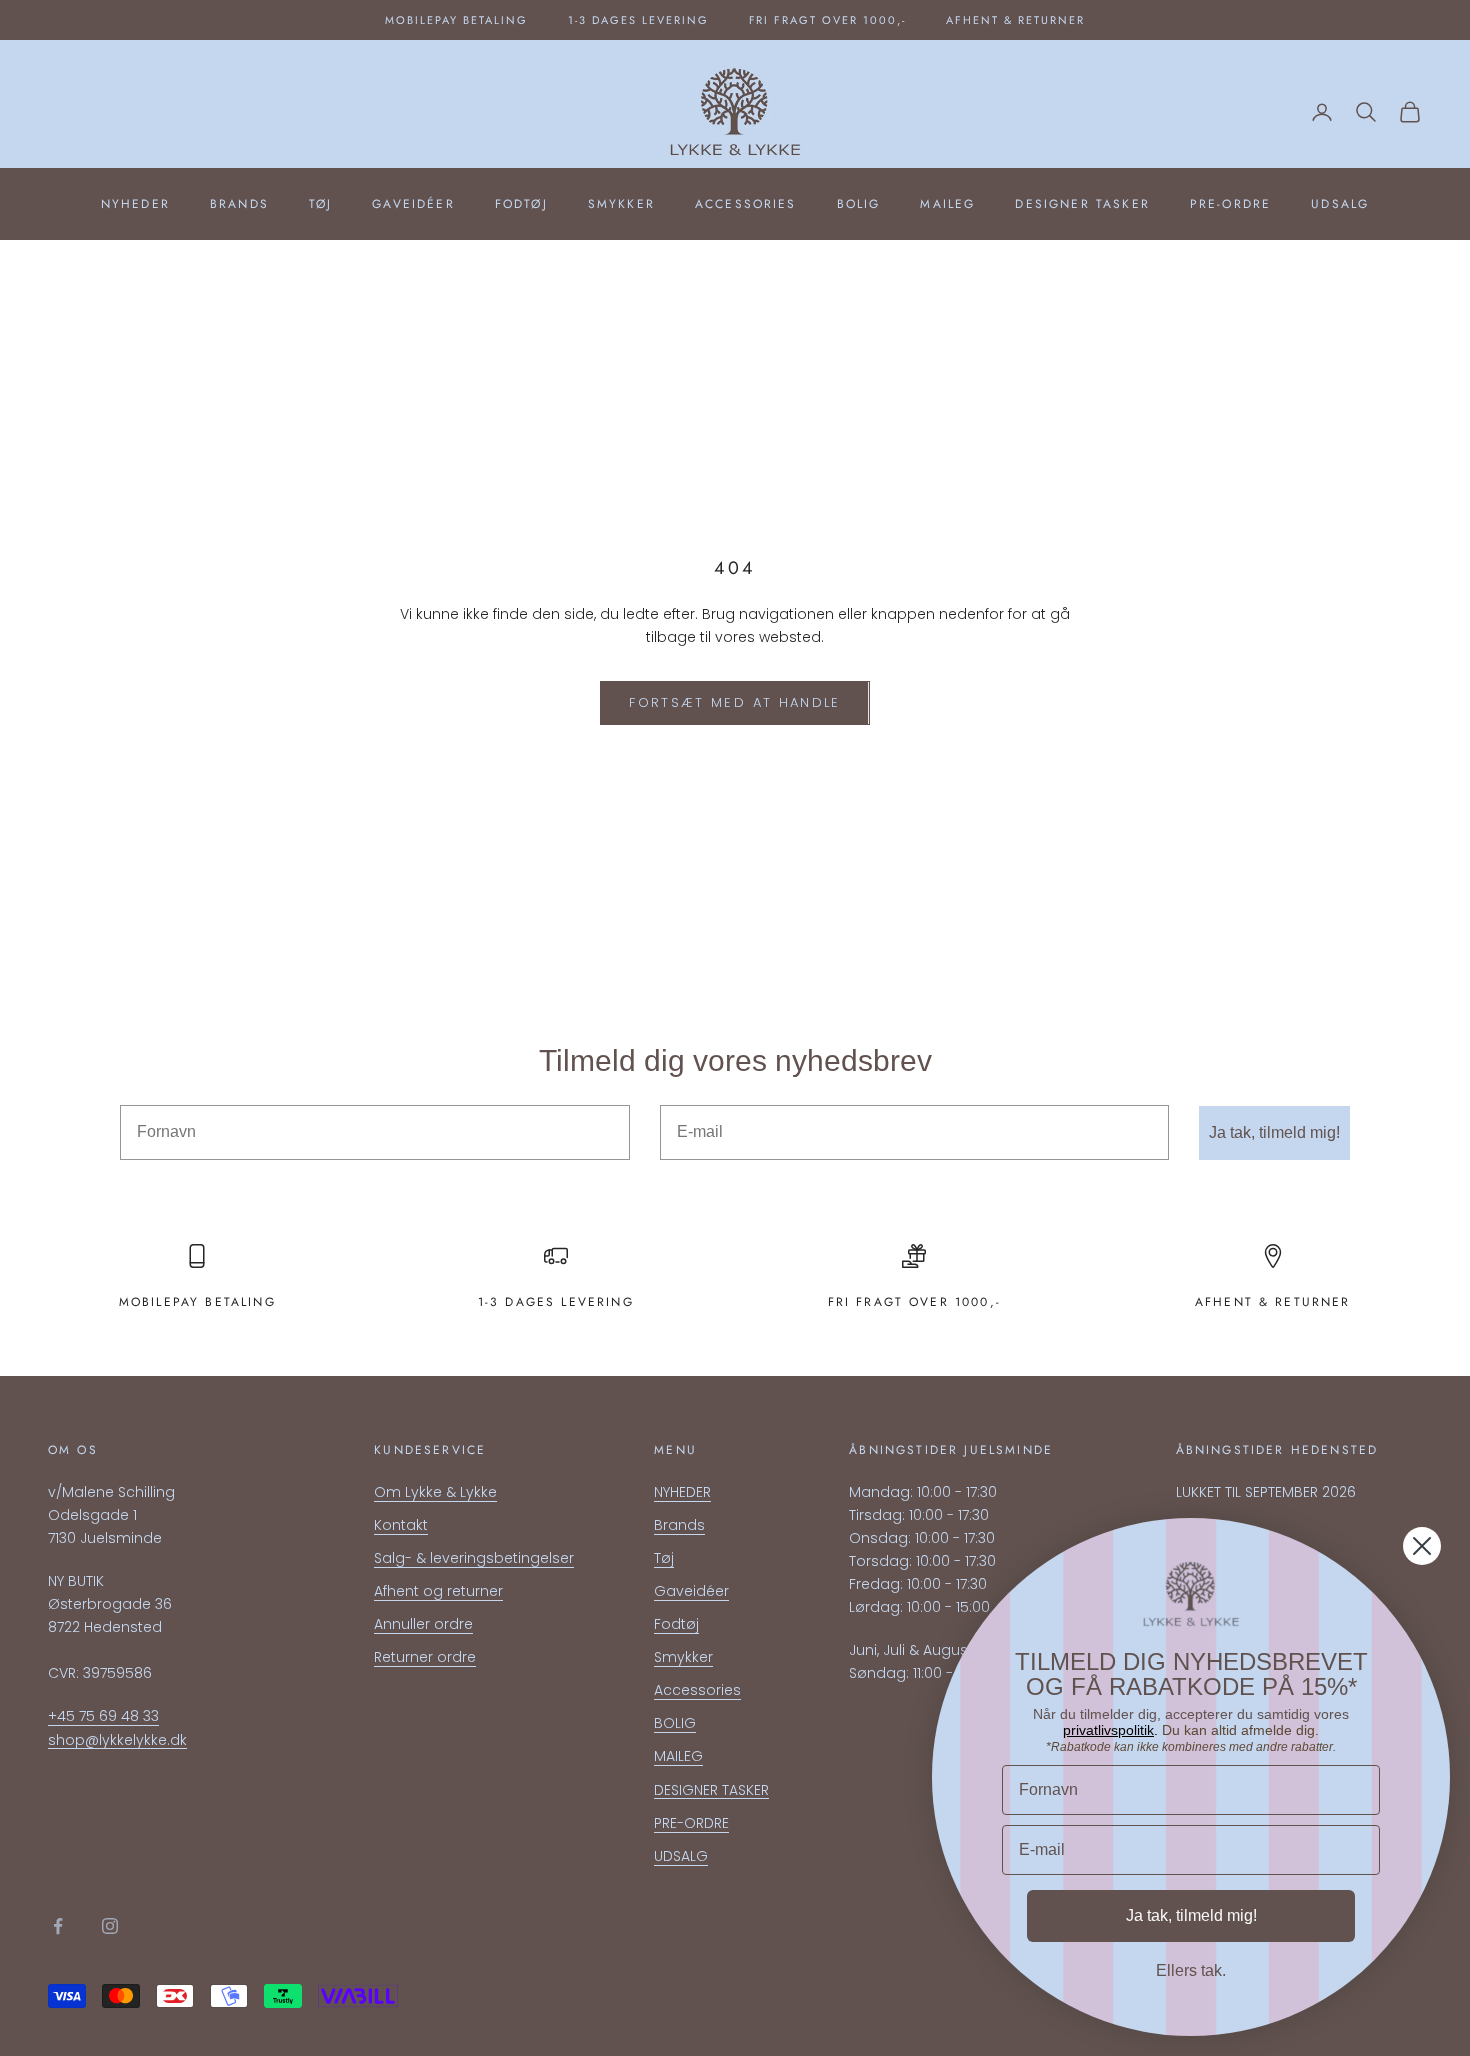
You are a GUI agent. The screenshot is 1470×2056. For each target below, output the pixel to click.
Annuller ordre (423, 1624)
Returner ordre (425, 1657)
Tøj (320, 204)
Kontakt (401, 1525)
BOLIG (859, 204)
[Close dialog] (1422, 1546)
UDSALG (1340, 204)
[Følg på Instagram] (110, 1926)
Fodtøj (521, 204)
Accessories (746, 204)
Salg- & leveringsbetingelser (474, 1558)
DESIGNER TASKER (1082, 204)
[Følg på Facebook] (58, 1926)
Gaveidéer (413, 204)
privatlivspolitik (1108, 1730)
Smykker (621, 204)
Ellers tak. (1191, 1970)
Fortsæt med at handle (734, 702)
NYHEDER (135, 204)
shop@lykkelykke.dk (117, 1740)
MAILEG (947, 204)
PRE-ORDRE (1230, 204)
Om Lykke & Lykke (435, 1492)
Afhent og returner (438, 1591)
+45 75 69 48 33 (103, 1716)
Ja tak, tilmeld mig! (1274, 1132)
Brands (239, 204)
